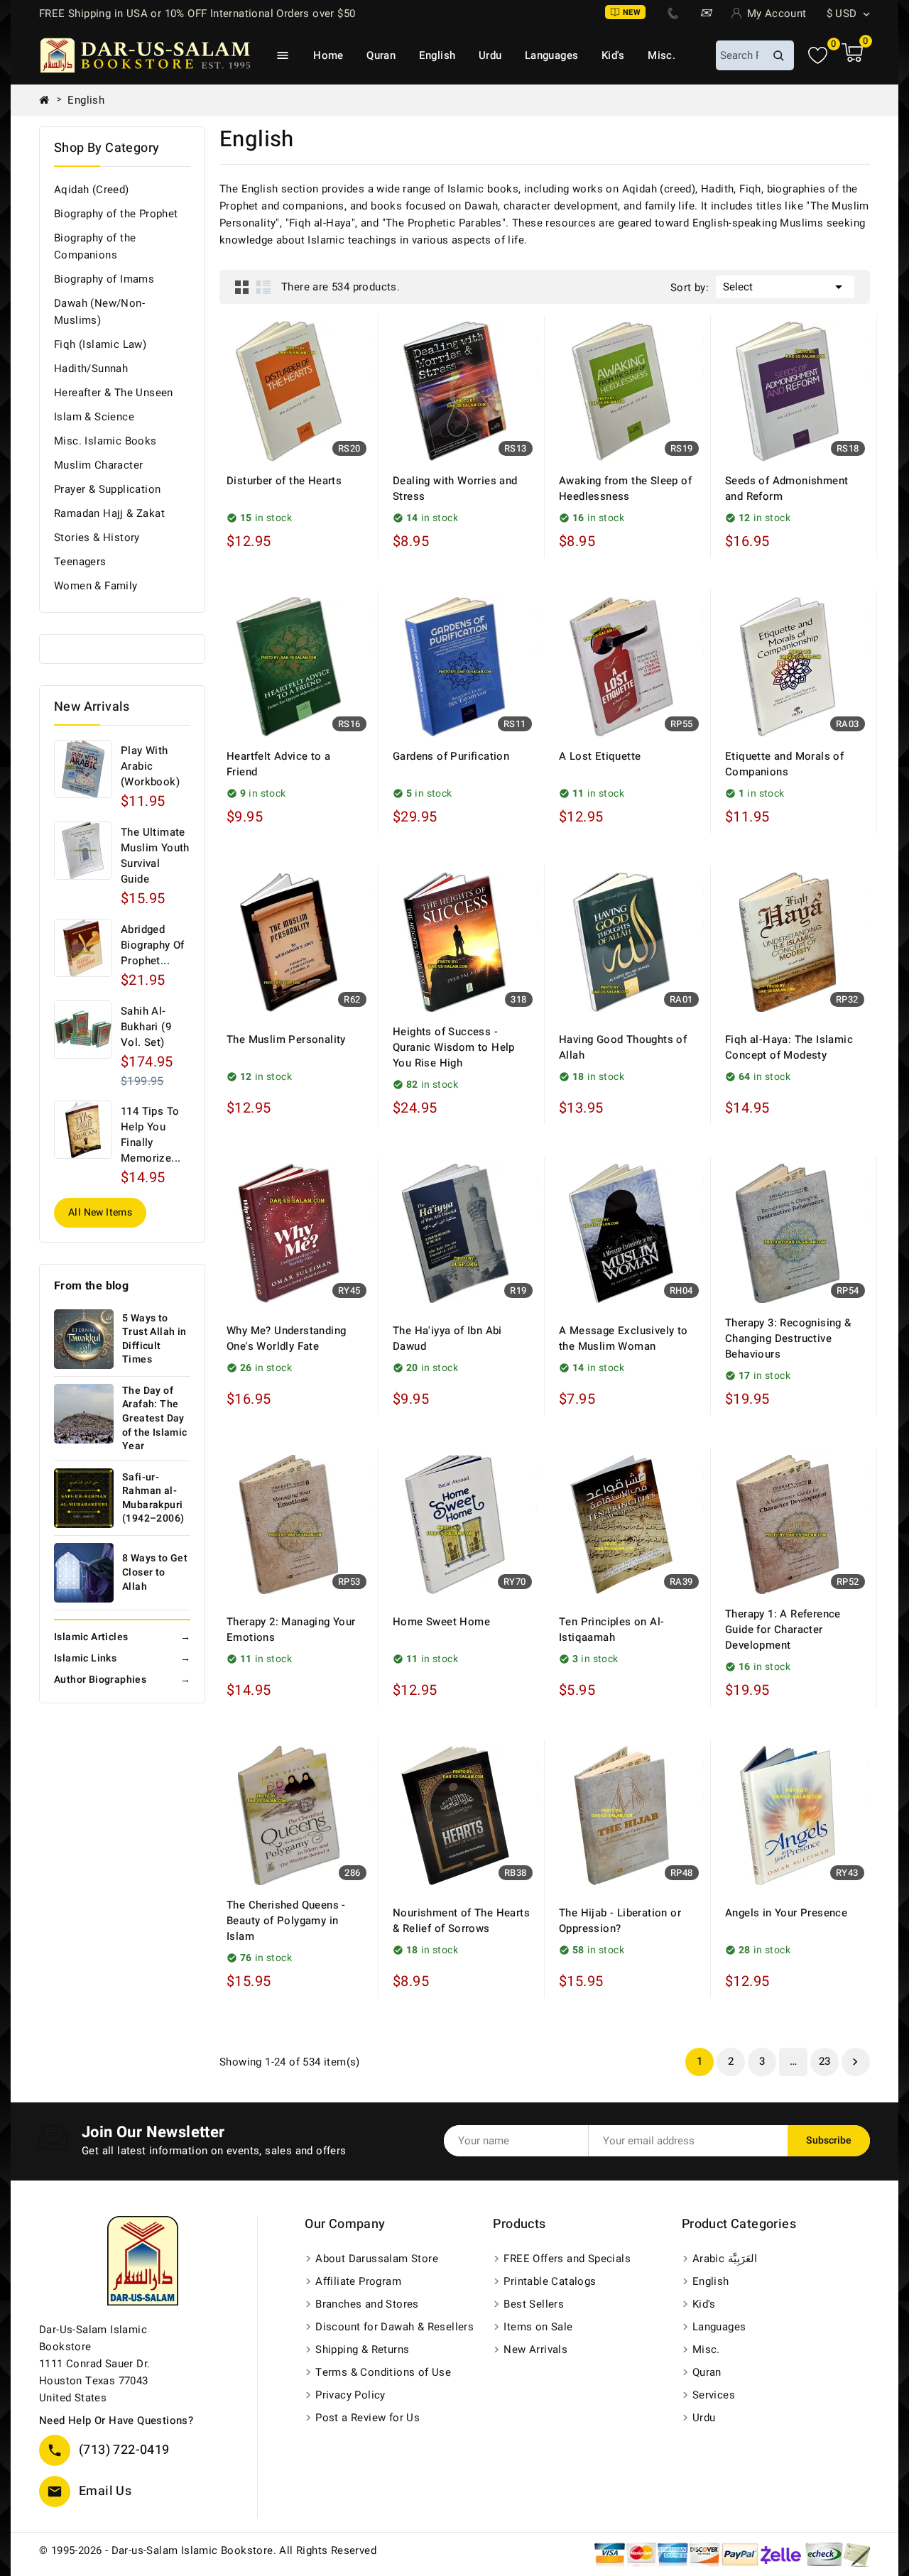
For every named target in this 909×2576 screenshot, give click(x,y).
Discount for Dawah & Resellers (394, 2327)
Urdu (490, 55)
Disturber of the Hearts (284, 481)
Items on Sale (538, 2327)
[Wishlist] (818, 56)
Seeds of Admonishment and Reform (786, 489)
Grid (242, 287)
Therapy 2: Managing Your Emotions (291, 1630)
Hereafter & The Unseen (114, 393)
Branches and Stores (367, 2304)
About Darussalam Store (377, 2259)
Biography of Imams (104, 279)
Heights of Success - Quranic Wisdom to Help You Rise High (454, 1047)
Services (714, 2395)
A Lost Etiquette (600, 756)
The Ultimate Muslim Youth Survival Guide (155, 856)
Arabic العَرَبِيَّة (725, 2259)
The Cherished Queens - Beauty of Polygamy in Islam (286, 1921)
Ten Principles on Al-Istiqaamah (611, 1630)
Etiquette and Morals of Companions (784, 764)
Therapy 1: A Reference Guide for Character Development (783, 1630)
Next (855, 2062)
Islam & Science (94, 417)
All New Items (100, 1212)
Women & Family (96, 586)
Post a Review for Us (368, 2418)
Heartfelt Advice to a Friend (278, 764)
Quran (381, 55)
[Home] (50, 100)
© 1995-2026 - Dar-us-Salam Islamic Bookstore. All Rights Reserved (208, 2550)
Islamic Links (122, 1658)
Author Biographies (122, 1680)
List (263, 287)
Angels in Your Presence (786, 1913)
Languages (552, 55)
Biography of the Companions (95, 246)
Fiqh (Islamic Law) (100, 344)
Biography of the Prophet (116, 214)
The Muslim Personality (286, 1039)
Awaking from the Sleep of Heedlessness (625, 489)
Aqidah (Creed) (92, 190)
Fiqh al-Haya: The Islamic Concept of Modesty (789, 1047)
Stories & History (97, 537)
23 (825, 2061)
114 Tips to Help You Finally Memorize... (151, 1135)
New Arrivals (535, 2349)
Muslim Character (98, 465)
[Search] (778, 55)
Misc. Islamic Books (105, 441)
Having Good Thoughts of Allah (623, 1047)
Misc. (662, 55)
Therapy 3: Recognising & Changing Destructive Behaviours (788, 1338)
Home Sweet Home (441, 1622)
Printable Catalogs (550, 2281)
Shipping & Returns (362, 2349)
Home (328, 55)
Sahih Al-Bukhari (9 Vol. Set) (146, 1027)
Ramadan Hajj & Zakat (109, 513)
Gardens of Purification (451, 756)
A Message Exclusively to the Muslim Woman (624, 1338)
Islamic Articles (122, 1637)
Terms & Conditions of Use (383, 2372)
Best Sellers (534, 2304)
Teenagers (80, 562)
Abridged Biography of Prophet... (153, 945)
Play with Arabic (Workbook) (150, 766)
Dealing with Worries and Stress (455, 489)
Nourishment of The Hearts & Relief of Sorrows (461, 1921)
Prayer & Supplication (107, 489)
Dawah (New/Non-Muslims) (99, 312)
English (437, 55)
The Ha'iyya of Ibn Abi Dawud (447, 1338)
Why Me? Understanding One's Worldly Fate (286, 1338)
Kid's (613, 55)
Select (785, 287)
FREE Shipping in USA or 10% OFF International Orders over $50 (197, 13)
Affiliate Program (358, 2281)
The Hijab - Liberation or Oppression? (620, 1921)
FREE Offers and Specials (567, 2259)
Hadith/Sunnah (91, 369)
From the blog (91, 1286)
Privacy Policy (350, 2395)
